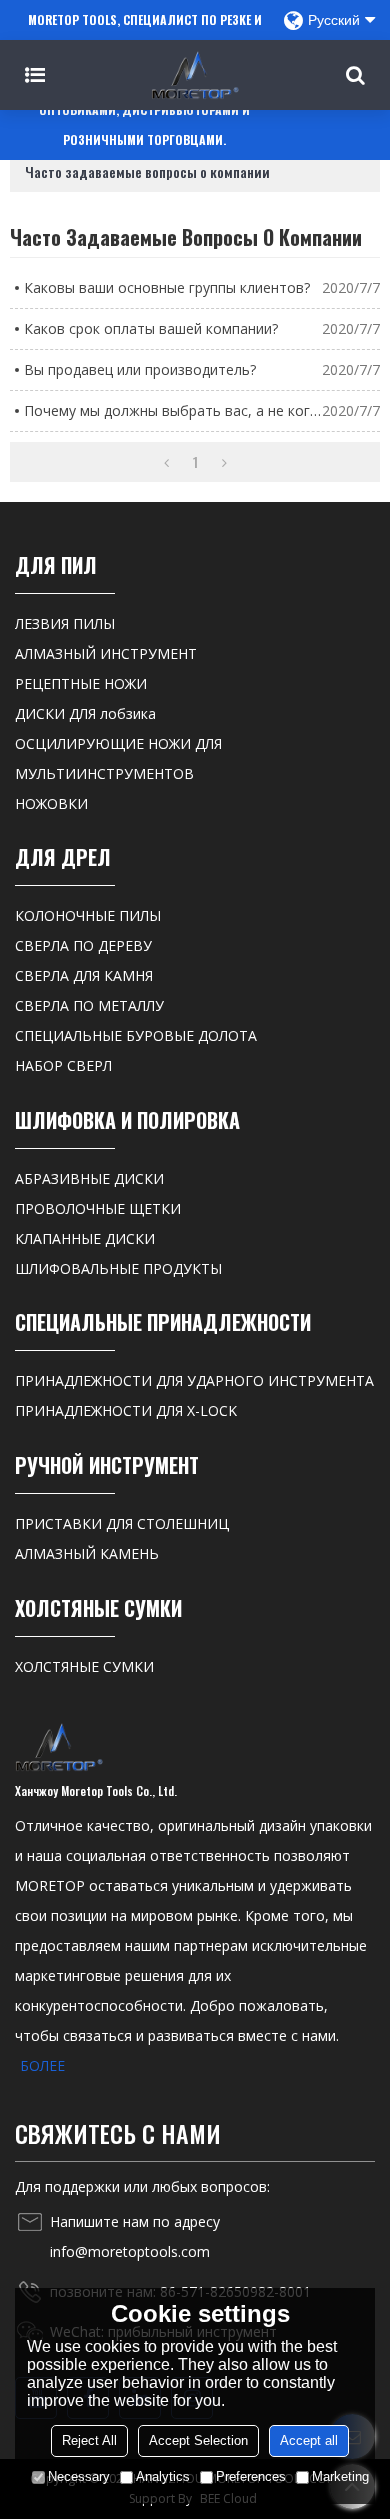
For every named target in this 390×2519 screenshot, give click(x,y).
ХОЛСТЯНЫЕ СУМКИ (84, 1666)
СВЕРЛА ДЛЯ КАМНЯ (84, 975)
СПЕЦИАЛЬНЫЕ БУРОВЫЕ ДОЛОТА (136, 1035)
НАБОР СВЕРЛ (63, 1065)
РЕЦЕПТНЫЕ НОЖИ (81, 683)
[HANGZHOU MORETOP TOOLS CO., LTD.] (195, 75)
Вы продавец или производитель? (140, 369)
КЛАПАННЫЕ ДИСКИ (85, 1238)
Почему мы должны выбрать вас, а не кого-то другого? (173, 410)
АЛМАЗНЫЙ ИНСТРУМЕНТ (106, 653)
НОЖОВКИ (51, 803)
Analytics (163, 2476)
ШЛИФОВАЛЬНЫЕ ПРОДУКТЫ (118, 1268)
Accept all (309, 2440)
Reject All (89, 2440)
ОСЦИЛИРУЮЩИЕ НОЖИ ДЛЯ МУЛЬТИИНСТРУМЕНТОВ (118, 758)
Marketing (340, 2476)
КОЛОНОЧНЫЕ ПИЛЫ (88, 915)
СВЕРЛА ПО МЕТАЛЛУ (89, 1005)
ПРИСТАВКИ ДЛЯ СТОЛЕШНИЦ (122, 1523)
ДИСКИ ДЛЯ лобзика (85, 713)
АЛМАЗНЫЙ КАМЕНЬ (87, 1553)
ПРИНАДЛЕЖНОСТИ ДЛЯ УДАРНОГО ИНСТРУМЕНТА (194, 1380)
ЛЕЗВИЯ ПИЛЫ (65, 623)
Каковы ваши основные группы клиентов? (167, 287)
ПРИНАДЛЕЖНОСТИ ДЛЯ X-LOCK (126, 1410)
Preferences (251, 2476)
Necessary (79, 2476)
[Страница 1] (166, 462)
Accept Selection (198, 2440)
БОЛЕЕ (42, 2065)
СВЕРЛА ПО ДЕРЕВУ (83, 945)
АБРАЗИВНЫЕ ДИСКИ (89, 1178)
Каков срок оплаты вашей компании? (151, 328)
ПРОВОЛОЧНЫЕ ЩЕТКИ (98, 1208)
